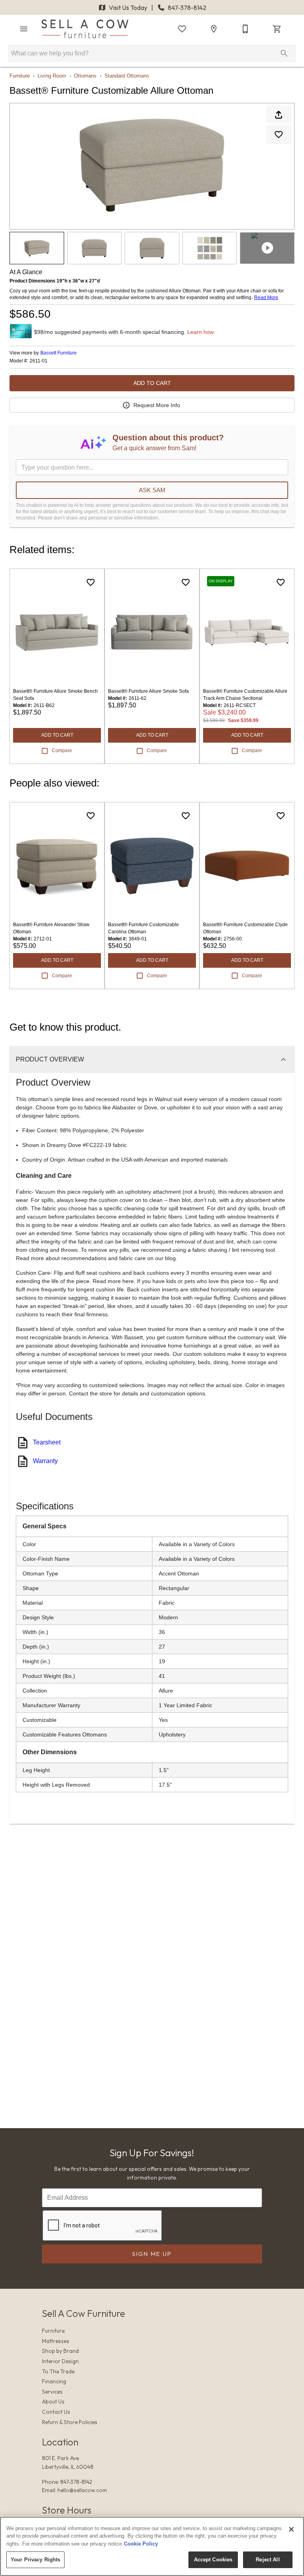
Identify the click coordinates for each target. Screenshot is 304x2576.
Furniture (20, 76)
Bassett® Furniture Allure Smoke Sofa (148, 691)
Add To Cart (152, 383)
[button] (24, 29)
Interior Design (60, 2361)
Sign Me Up (152, 2254)
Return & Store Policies (70, 2422)
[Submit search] (284, 53)
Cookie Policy (141, 2544)
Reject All (268, 2560)
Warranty (45, 1461)
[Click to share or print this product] (279, 115)
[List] (182, 29)
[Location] (214, 29)
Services (52, 2392)
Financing (54, 2381)
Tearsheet (47, 1442)
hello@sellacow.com (82, 2490)
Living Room (52, 76)
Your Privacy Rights (35, 2560)
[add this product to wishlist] (279, 135)
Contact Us (56, 2412)
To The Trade (58, 2371)
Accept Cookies (213, 2560)
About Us (53, 2402)
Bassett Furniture (59, 353)
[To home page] (85, 29)
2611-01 (39, 361)
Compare (62, 751)
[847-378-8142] (245, 29)
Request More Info (157, 405)
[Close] (291, 2529)
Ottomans (85, 76)
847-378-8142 (186, 8)
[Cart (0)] (277, 29)
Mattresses (56, 2341)
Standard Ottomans (127, 76)
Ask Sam (152, 490)
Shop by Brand (60, 2351)
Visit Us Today (128, 8)
